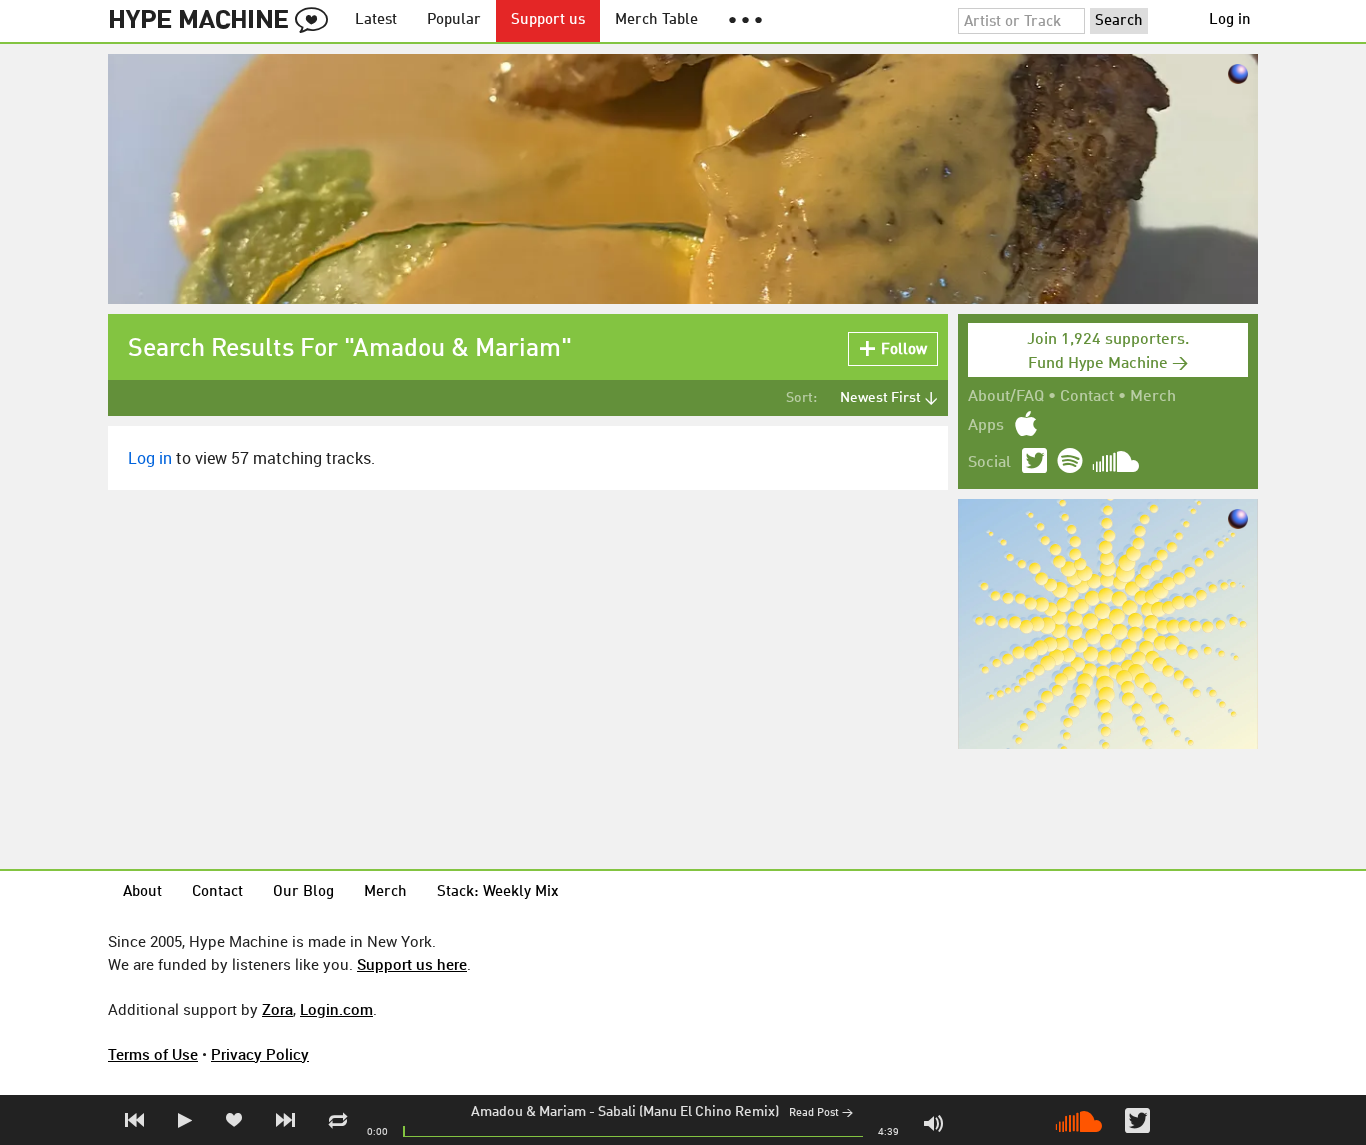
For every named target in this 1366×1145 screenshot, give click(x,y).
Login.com (336, 1009)
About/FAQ (1006, 397)
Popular (454, 20)
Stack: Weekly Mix (498, 892)
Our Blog (303, 892)
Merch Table (656, 20)
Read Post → (821, 1113)
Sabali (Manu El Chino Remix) (688, 1112)
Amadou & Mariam (528, 1112)
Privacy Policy (260, 1054)
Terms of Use (153, 1054)
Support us (548, 20)
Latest (376, 20)
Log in (1230, 20)
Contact (1087, 397)
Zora (277, 1009)
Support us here (412, 964)
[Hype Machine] (224, 21)
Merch (1153, 397)
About (142, 892)
